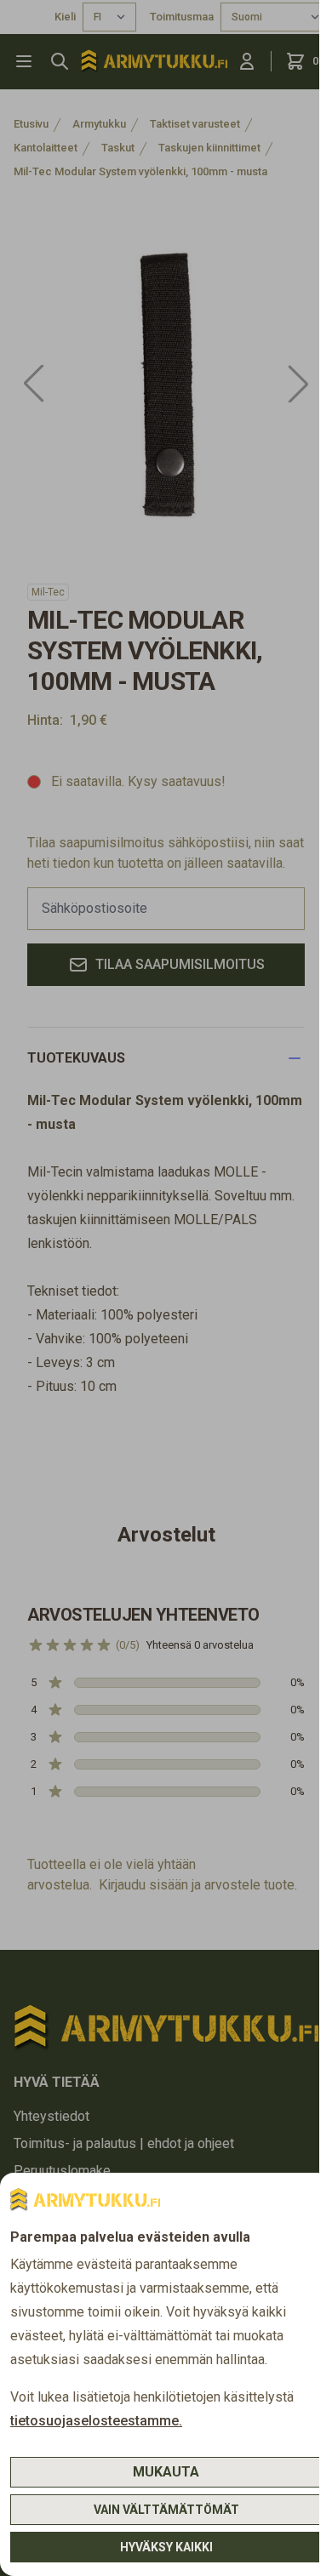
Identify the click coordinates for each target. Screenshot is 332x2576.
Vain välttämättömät (166, 2510)
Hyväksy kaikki (166, 2547)
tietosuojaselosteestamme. (96, 2421)
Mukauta (166, 2472)
